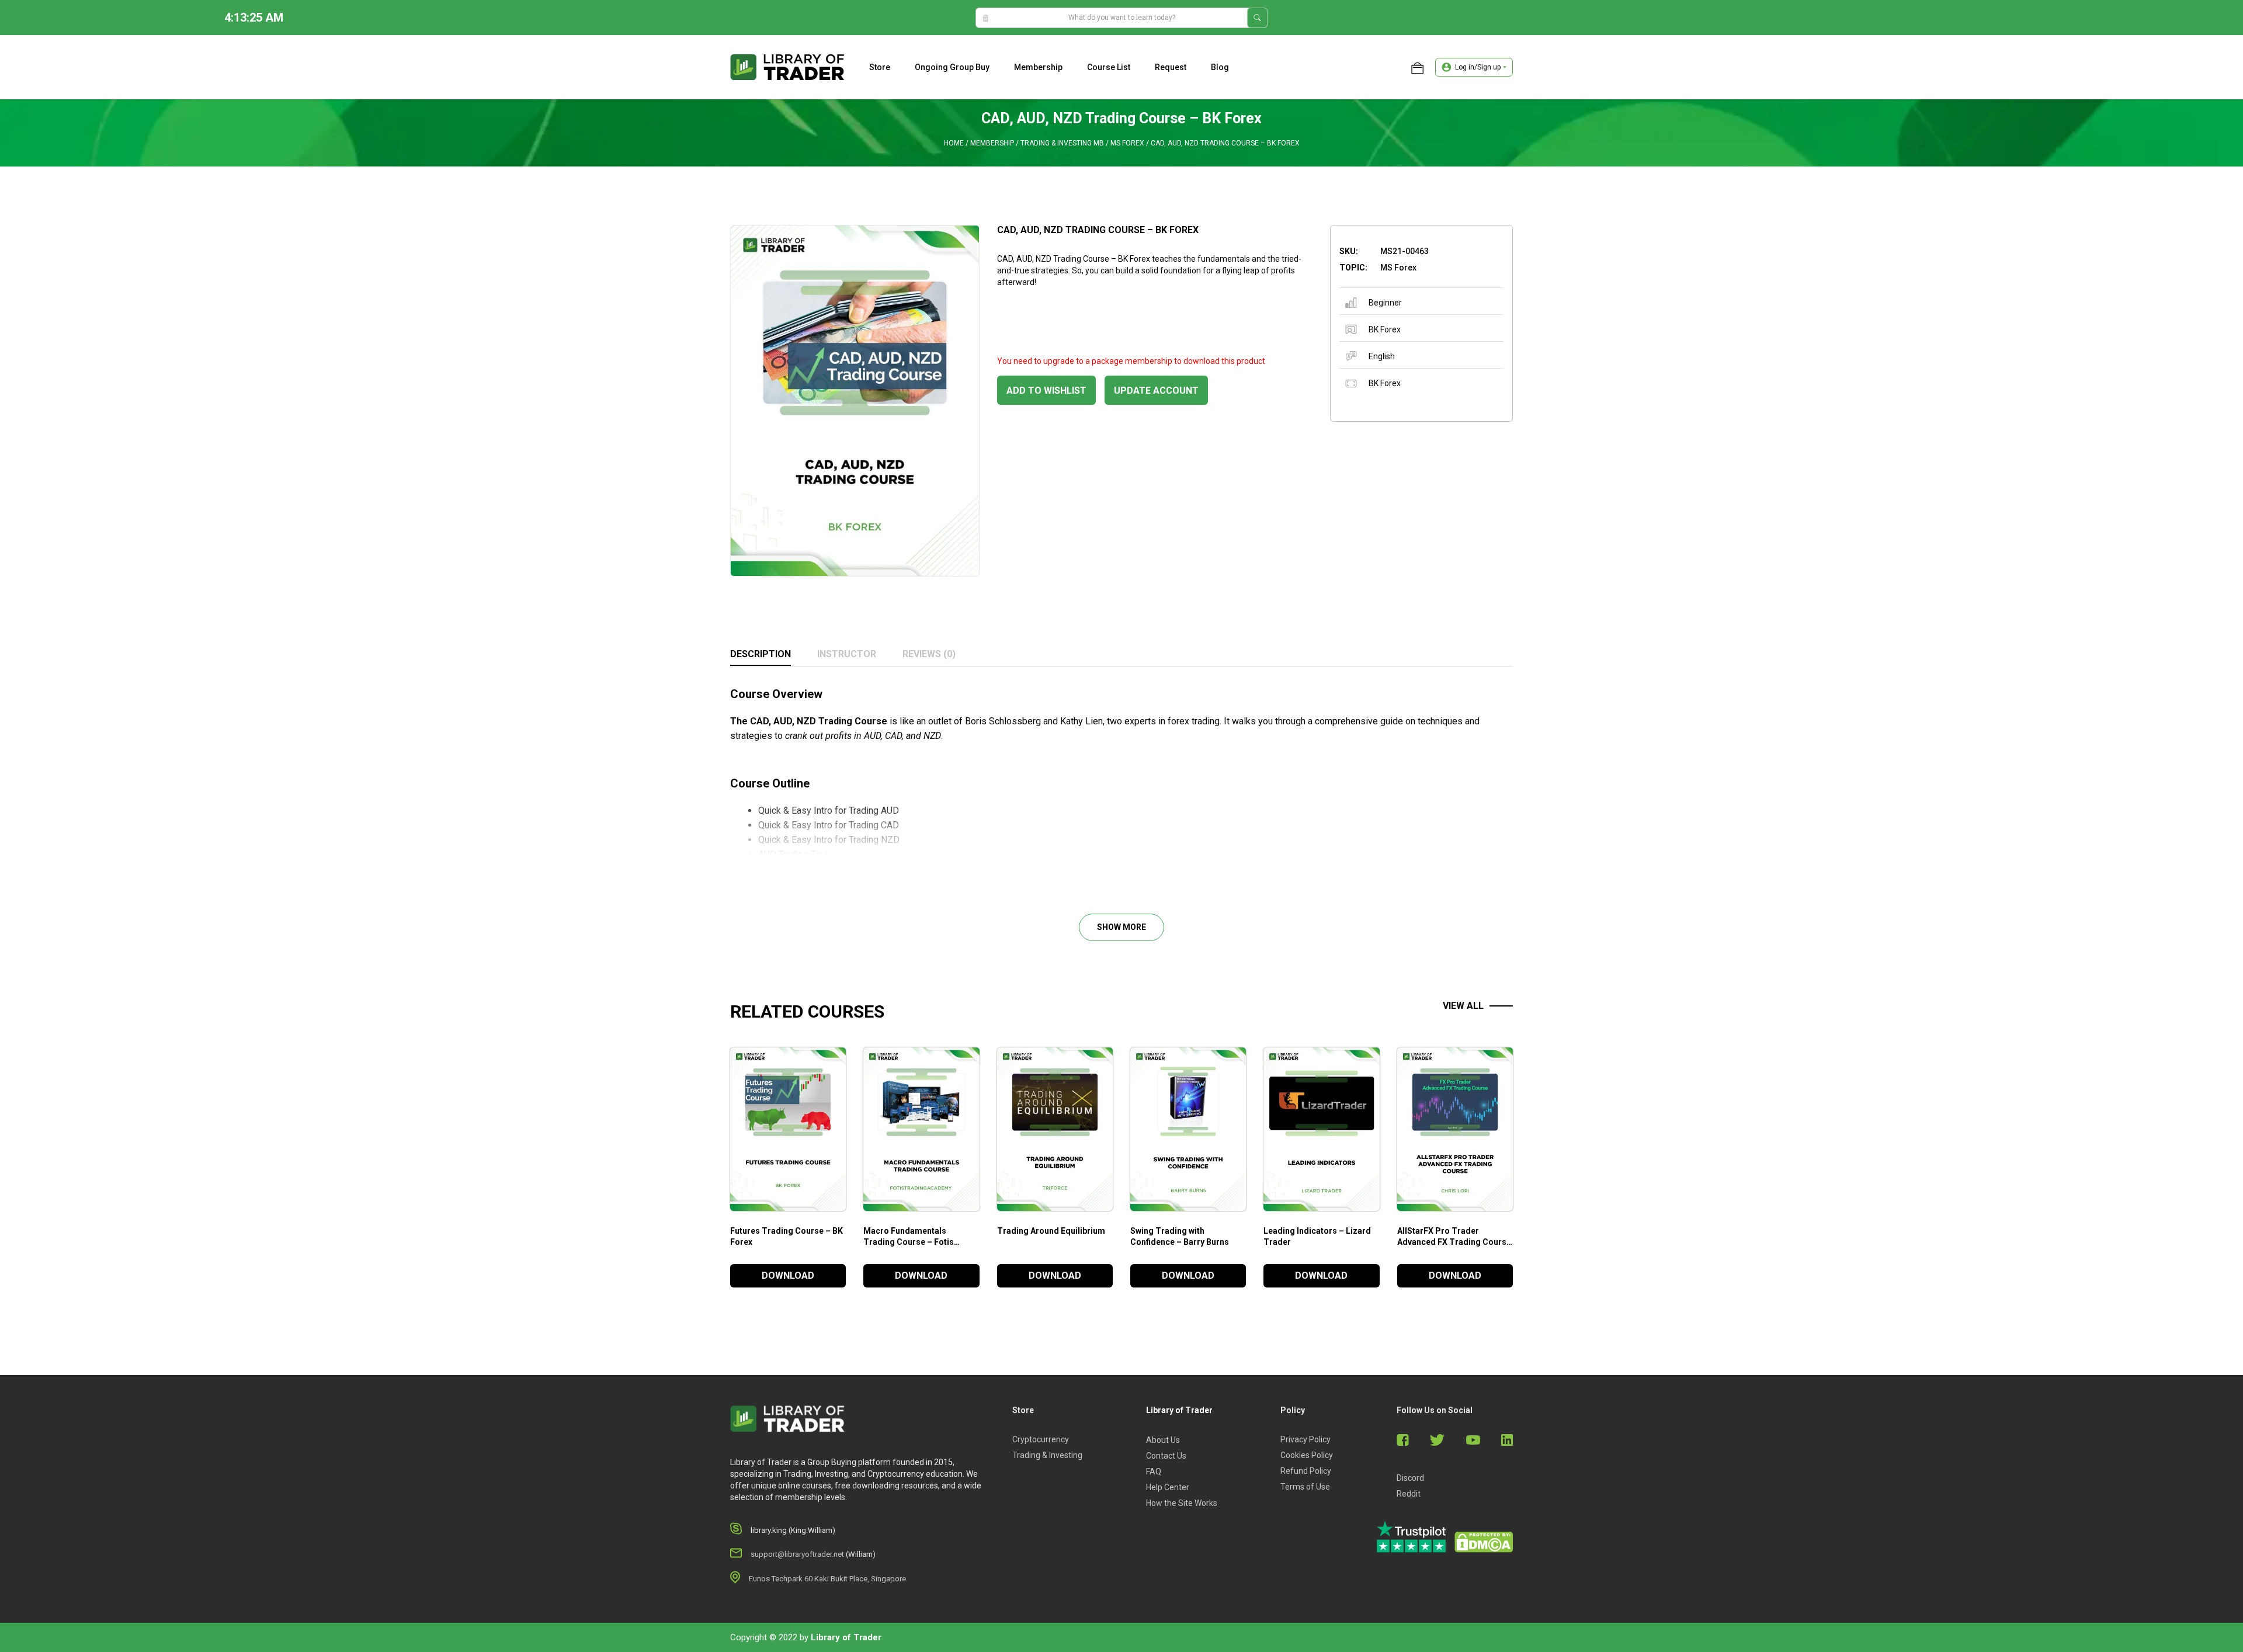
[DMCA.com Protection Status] (1484, 1542)
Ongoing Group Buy (952, 67)
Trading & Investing (1047, 1455)
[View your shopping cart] (1417, 67)
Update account (1156, 391)
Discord (1410, 1478)
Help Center (1168, 1487)
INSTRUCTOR (847, 654)
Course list (1109, 67)
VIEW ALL (1463, 1006)
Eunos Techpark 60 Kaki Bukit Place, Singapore (827, 1579)
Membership (1038, 67)
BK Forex (1385, 329)
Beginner (1385, 303)
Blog (1220, 67)
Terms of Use (1305, 1487)
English (1382, 356)
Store (880, 67)
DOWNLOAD (788, 1276)
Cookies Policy (1307, 1455)
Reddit (1409, 1494)
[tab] (761, 655)
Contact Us (1166, 1456)
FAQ (1154, 1471)
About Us (1163, 1440)
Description (761, 654)
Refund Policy (1306, 1471)
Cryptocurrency (1041, 1439)
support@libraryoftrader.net (797, 1554)
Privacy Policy (1305, 1439)
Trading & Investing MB (1062, 143)
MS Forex (1127, 143)
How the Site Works (1182, 1503)
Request (1171, 67)
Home (954, 143)
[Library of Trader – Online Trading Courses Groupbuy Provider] (787, 67)
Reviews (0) (929, 654)
